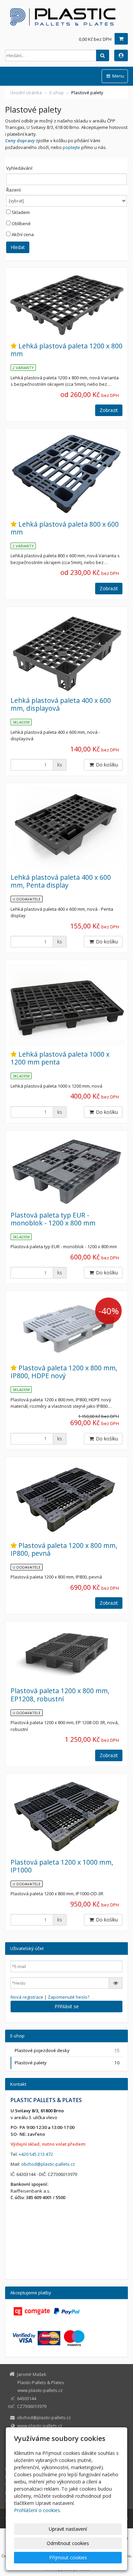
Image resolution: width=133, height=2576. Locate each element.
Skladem (21, 212)
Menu (118, 76)
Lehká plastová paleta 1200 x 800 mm (66, 350)
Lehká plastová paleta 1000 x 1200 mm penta (60, 1058)
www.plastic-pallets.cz (40, 2426)
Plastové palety (67, 2063)
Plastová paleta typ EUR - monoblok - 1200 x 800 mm (53, 1219)
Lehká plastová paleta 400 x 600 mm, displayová (61, 704)
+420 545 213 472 (36, 2154)
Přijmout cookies (68, 2557)
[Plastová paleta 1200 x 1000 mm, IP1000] (66, 1815)
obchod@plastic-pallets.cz (48, 2164)
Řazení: (14, 190)
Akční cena (23, 234)
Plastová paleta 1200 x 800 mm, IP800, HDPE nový (64, 1372)
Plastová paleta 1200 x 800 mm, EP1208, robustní (60, 1695)
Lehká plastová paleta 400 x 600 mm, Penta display (61, 881)
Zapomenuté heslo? (69, 1997)
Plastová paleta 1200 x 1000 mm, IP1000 (62, 1866)
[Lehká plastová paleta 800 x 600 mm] (66, 474)
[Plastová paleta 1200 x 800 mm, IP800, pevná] (66, 1499)
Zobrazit (109, 410)
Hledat (18, 247)
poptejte (71, 147)
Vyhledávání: (20, 168)
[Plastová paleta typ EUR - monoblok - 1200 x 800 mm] (66, 1170)
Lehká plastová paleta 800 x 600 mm (65, 528)
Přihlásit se (67, 2006)
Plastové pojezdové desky (67, 2050)
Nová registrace (27, 1997)
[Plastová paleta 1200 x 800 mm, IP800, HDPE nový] (66, 1327)
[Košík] (121, 39)
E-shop (57, 93)
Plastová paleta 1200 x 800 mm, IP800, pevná (64, 1549)
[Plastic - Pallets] (66, 17)
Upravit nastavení (68, 2529)
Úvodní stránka (26, 93)
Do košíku (106, 765)
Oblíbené (21, 224)
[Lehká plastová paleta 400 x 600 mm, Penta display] (66, 828)
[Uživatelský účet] (121, 55)
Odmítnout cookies (68, 2543)
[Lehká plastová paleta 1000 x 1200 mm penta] (66, 1005)
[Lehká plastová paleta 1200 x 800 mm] (66, 304)
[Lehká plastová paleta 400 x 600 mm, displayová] (66, 651)
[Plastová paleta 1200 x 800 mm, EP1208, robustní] (66, 1654)
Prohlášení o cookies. (38, 2510)
